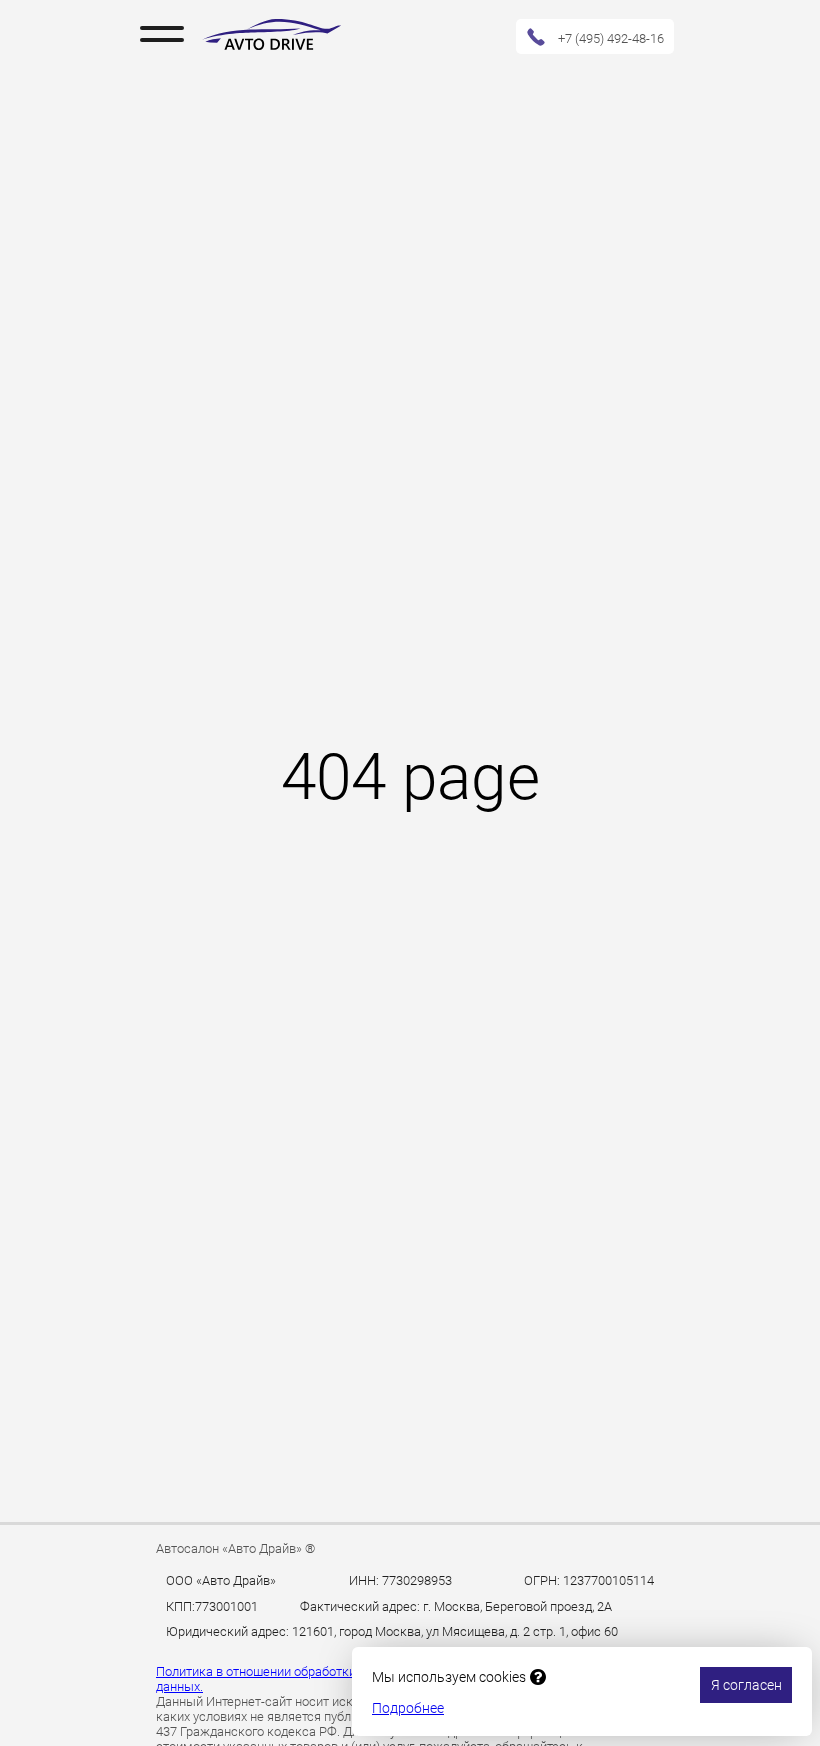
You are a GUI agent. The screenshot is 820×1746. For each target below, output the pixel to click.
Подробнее (408, 1708)
